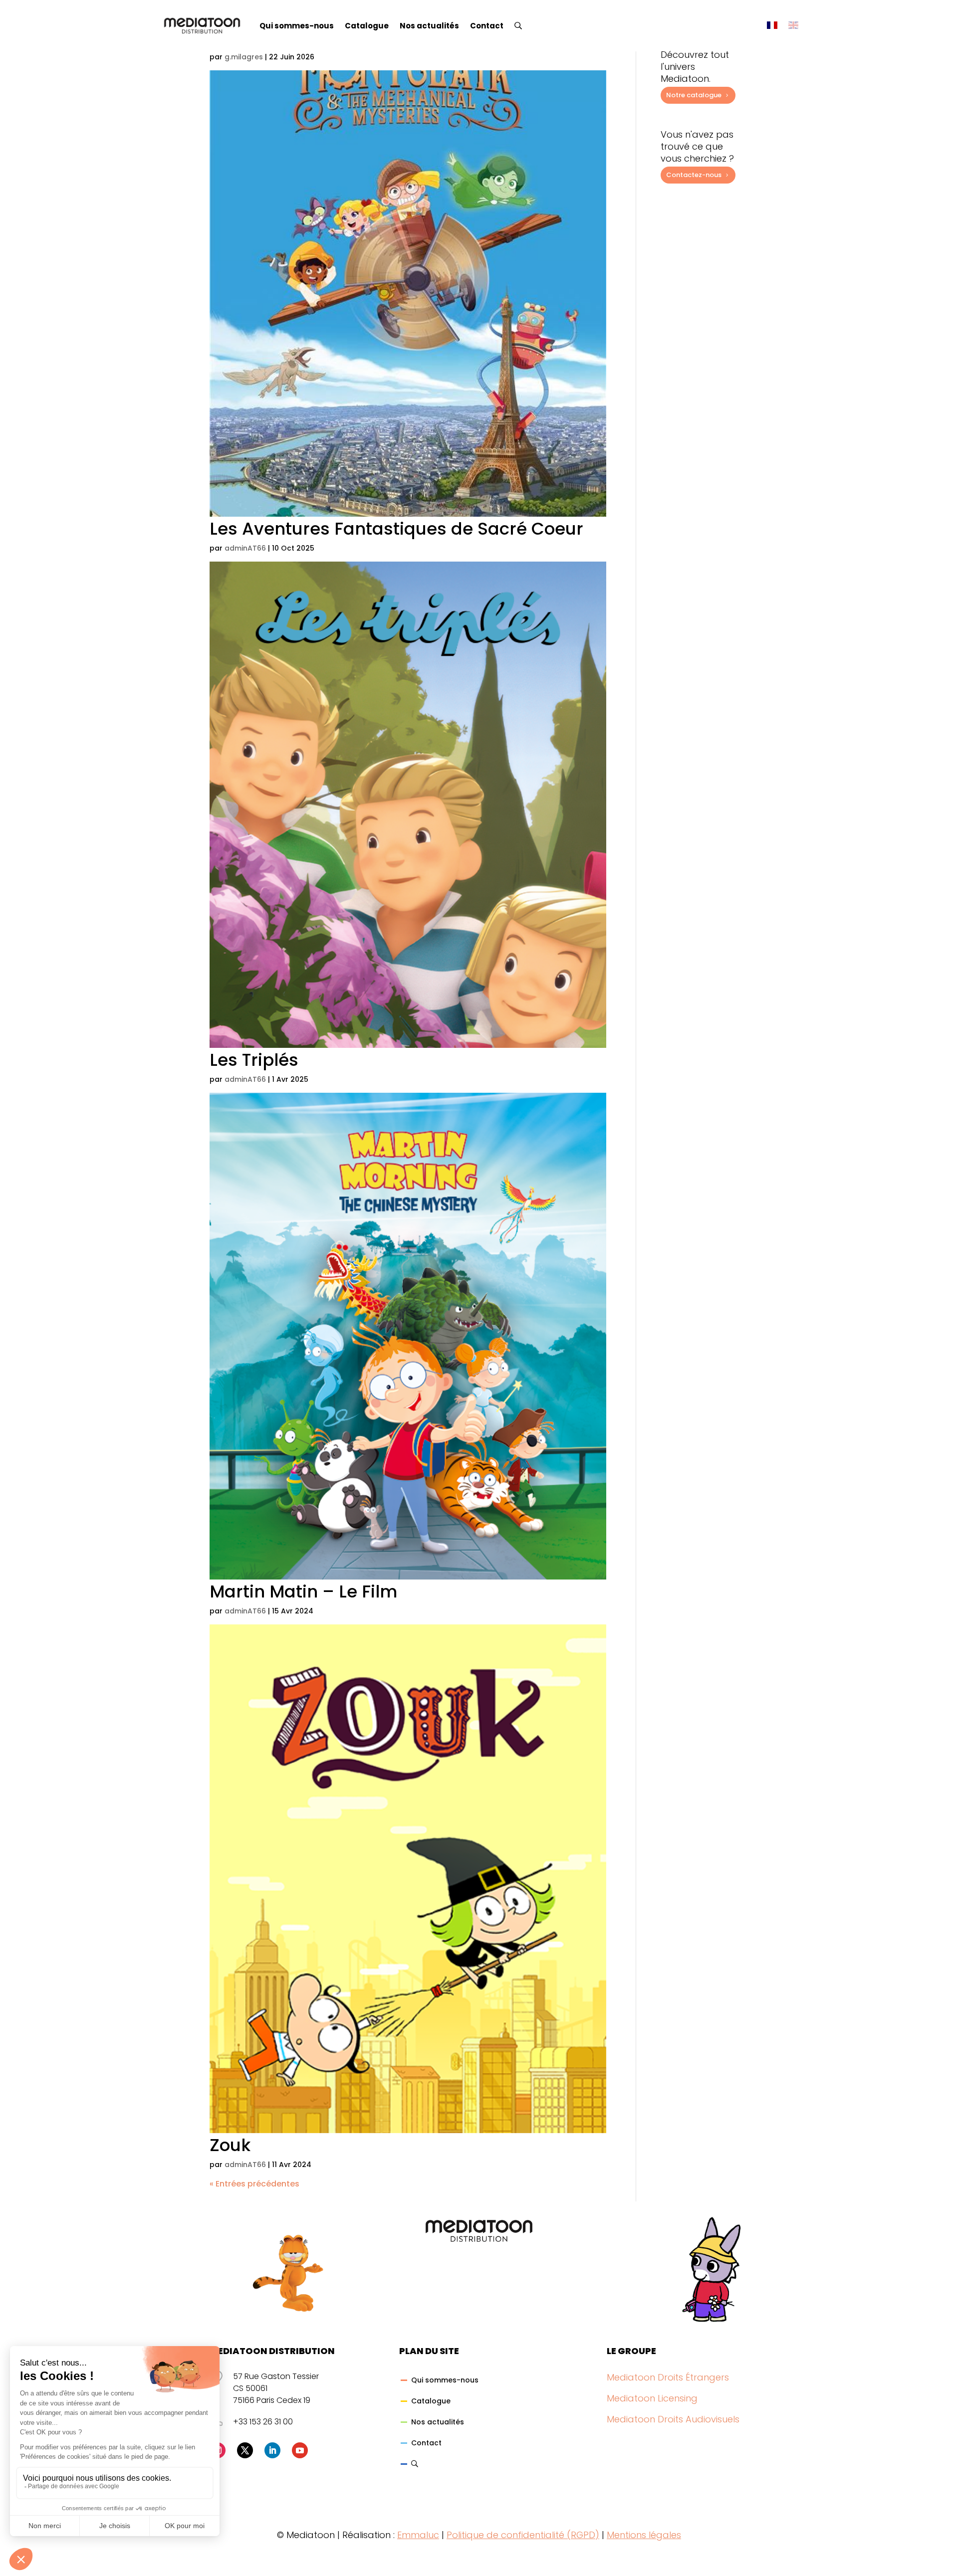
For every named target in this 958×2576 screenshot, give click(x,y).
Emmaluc (418, 2535)
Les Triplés (254, 1060)
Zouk (230, 2145)
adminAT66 (245, 548)
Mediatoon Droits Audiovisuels (673, 2419)
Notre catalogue (694, 95)
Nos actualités (429, 26)
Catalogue (367, 26)
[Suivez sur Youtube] (300, 2450)
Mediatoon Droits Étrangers (668, 2377)
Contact (487, 26)
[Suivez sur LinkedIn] (272, 2450)
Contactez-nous (694, 175)
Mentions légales (644, 2535)
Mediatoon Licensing (652, 2398)
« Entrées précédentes (254, 2184)
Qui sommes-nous (297, 26)
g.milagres (244, 57)
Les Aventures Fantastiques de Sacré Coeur (396, 529)
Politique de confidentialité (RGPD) (523, 2535)
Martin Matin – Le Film (303, 1591)
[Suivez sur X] (245, 2450)
